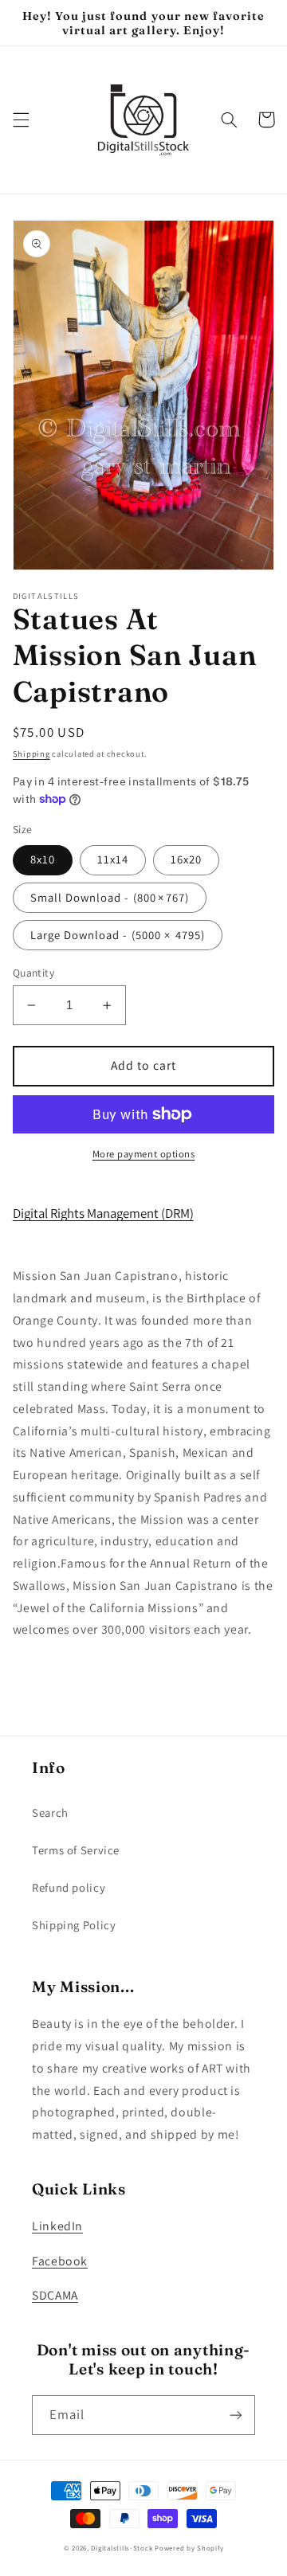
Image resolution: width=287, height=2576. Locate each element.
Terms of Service (76, 1850)
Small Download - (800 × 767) (110, 897)
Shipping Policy (74, 1925)
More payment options (144, 1154)
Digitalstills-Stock (122, 2548)
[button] (21, 119)
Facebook (60, 2261)
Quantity (33, 973)
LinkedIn (57, 2226)
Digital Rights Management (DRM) (103, 1213)
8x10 (43, 859)
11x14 (113, 859)
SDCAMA (55, 2295)
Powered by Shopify (189, 2548)
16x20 (186, 859)
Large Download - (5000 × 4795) (118, 935)
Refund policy (69, 1887)
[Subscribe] (236, 2415)
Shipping (31, 754)
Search (50, 1813)
